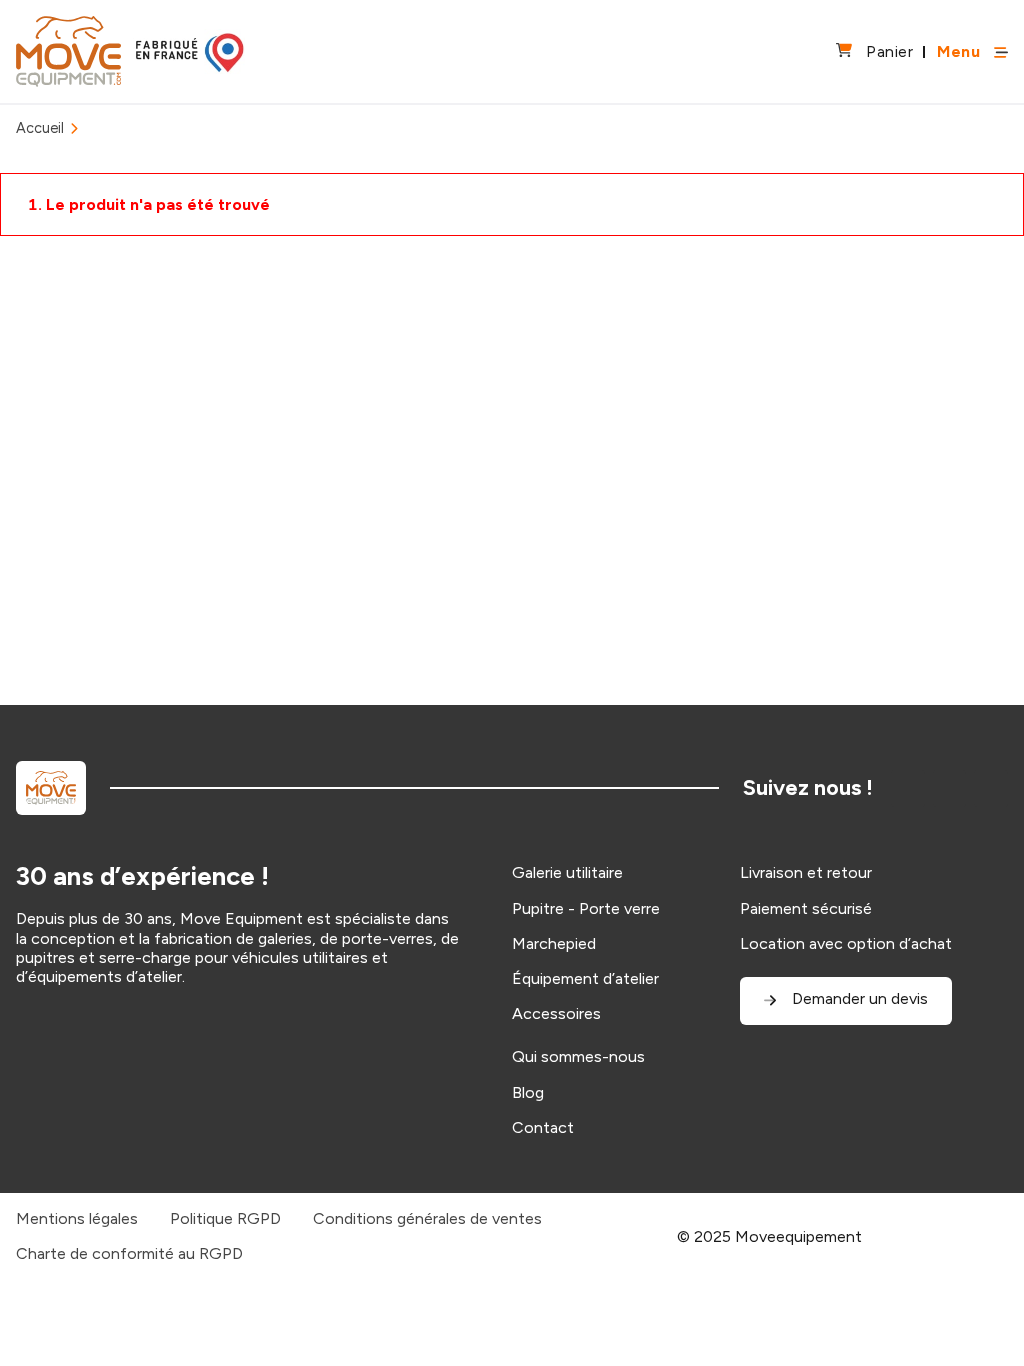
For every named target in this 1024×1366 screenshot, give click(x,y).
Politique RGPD (225, 1218)
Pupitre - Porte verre (586, 908)
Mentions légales (77, 1218)
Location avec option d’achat (846, 943)
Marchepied (554, 943)
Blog (528, 1092)
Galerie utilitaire (567, 872)
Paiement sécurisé (806, 908)
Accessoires (556, 1013)
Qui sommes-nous (578, 1056)
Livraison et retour (806, 872)
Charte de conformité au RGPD (129, 1253)
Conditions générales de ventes (427, 1218)
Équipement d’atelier (585, 978)
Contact (543, 1127)
